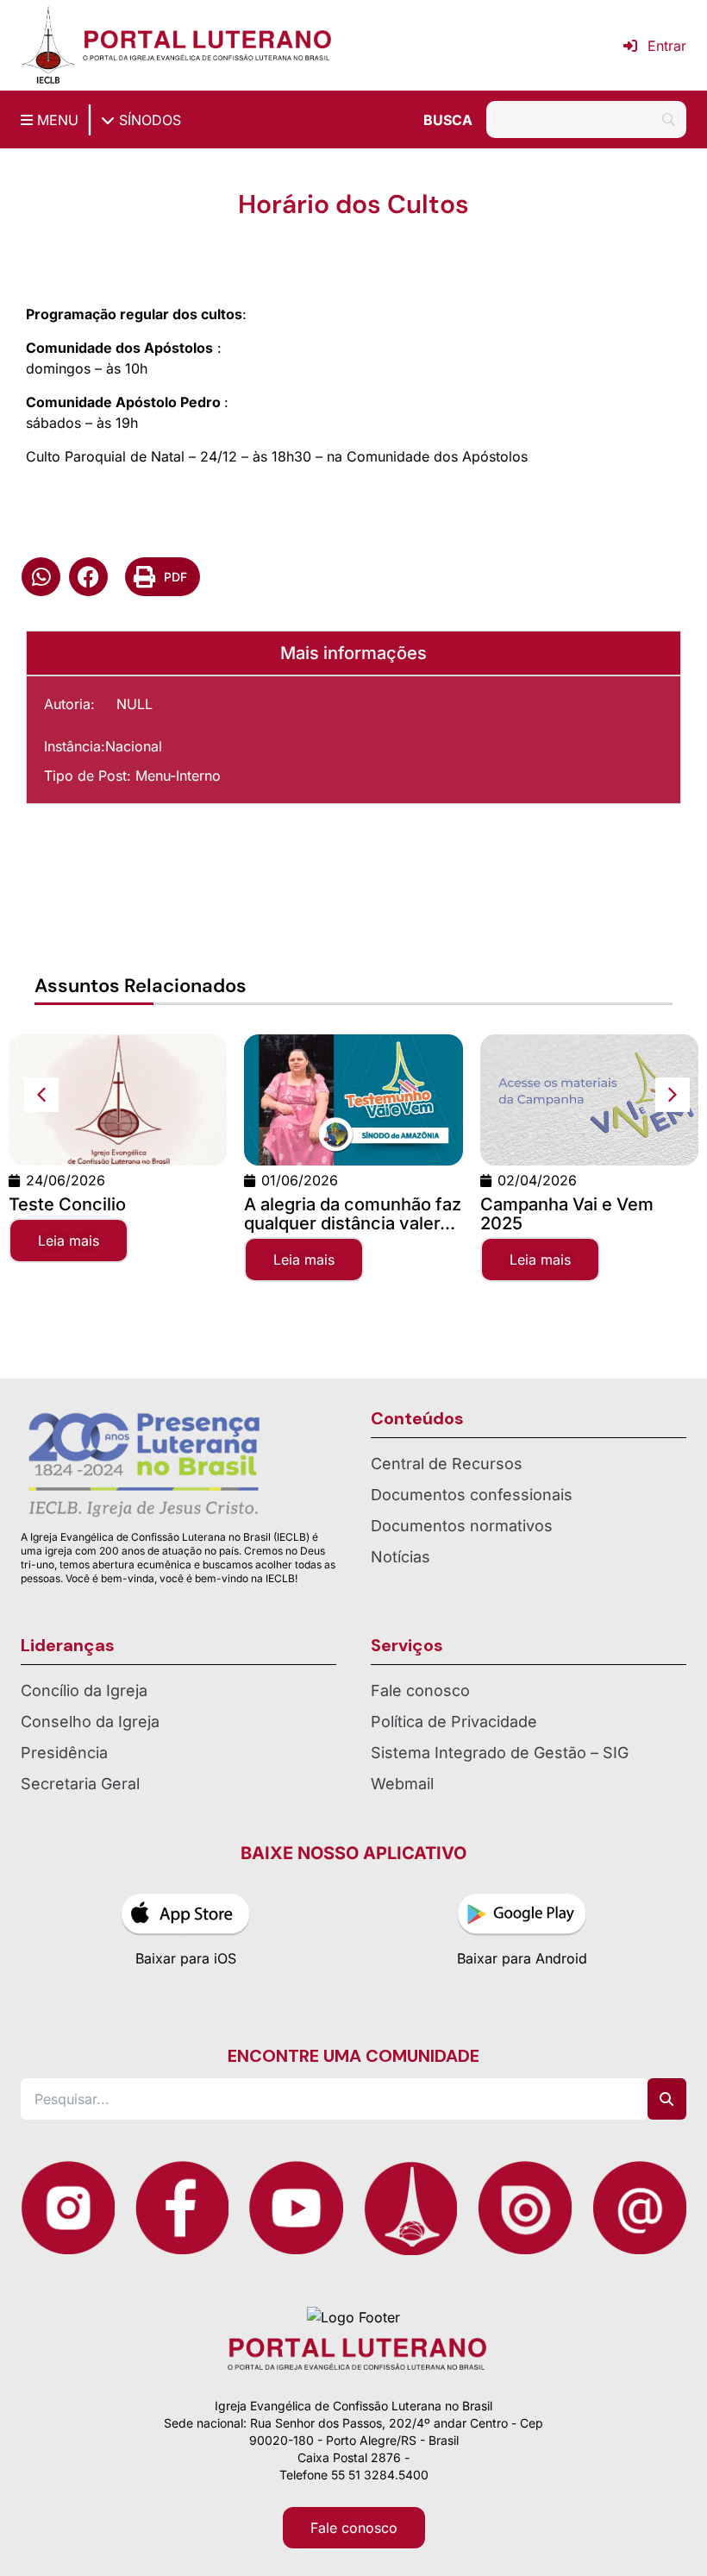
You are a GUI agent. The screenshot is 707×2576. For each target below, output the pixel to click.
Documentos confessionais (472, 1495)
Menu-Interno (178, 776)
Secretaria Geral (80, 1784)
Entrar (667, 46)
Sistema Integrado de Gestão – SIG (500, 1753)
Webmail (402, 1784)
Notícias (400, 1557)
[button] (41, 577)
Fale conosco (420, 1690)
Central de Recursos (447, 1464)
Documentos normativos (462, 1526)
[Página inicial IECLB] (48, 45)
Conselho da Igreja (90, 1722)
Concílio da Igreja (84, 1690)
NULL (135, 704)
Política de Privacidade (454, 1722)
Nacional (134, 746)
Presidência (64, 1753)
